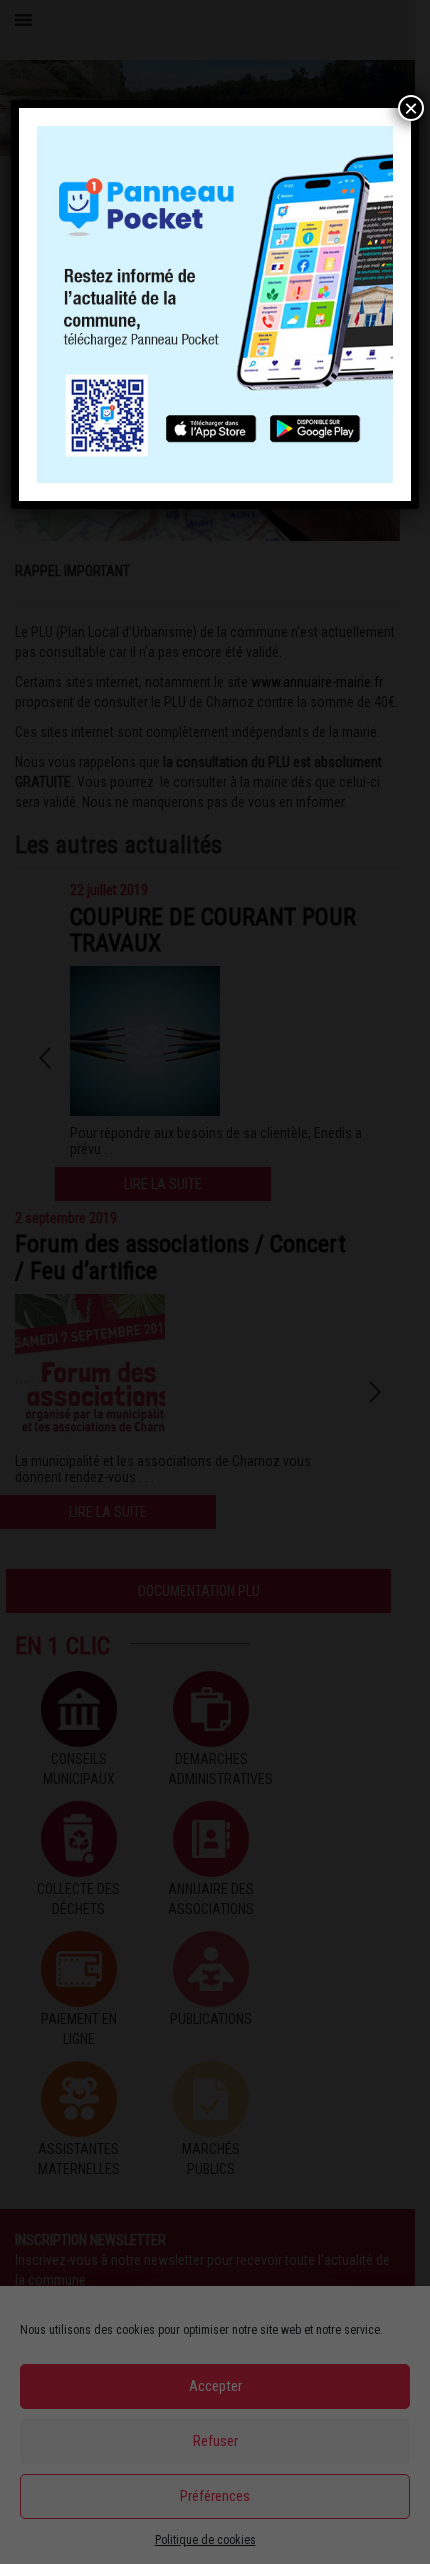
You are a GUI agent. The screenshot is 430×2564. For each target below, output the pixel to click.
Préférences (215, 2496)
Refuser (215, 2441)
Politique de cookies (205, 2540)
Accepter (215, 2386)
